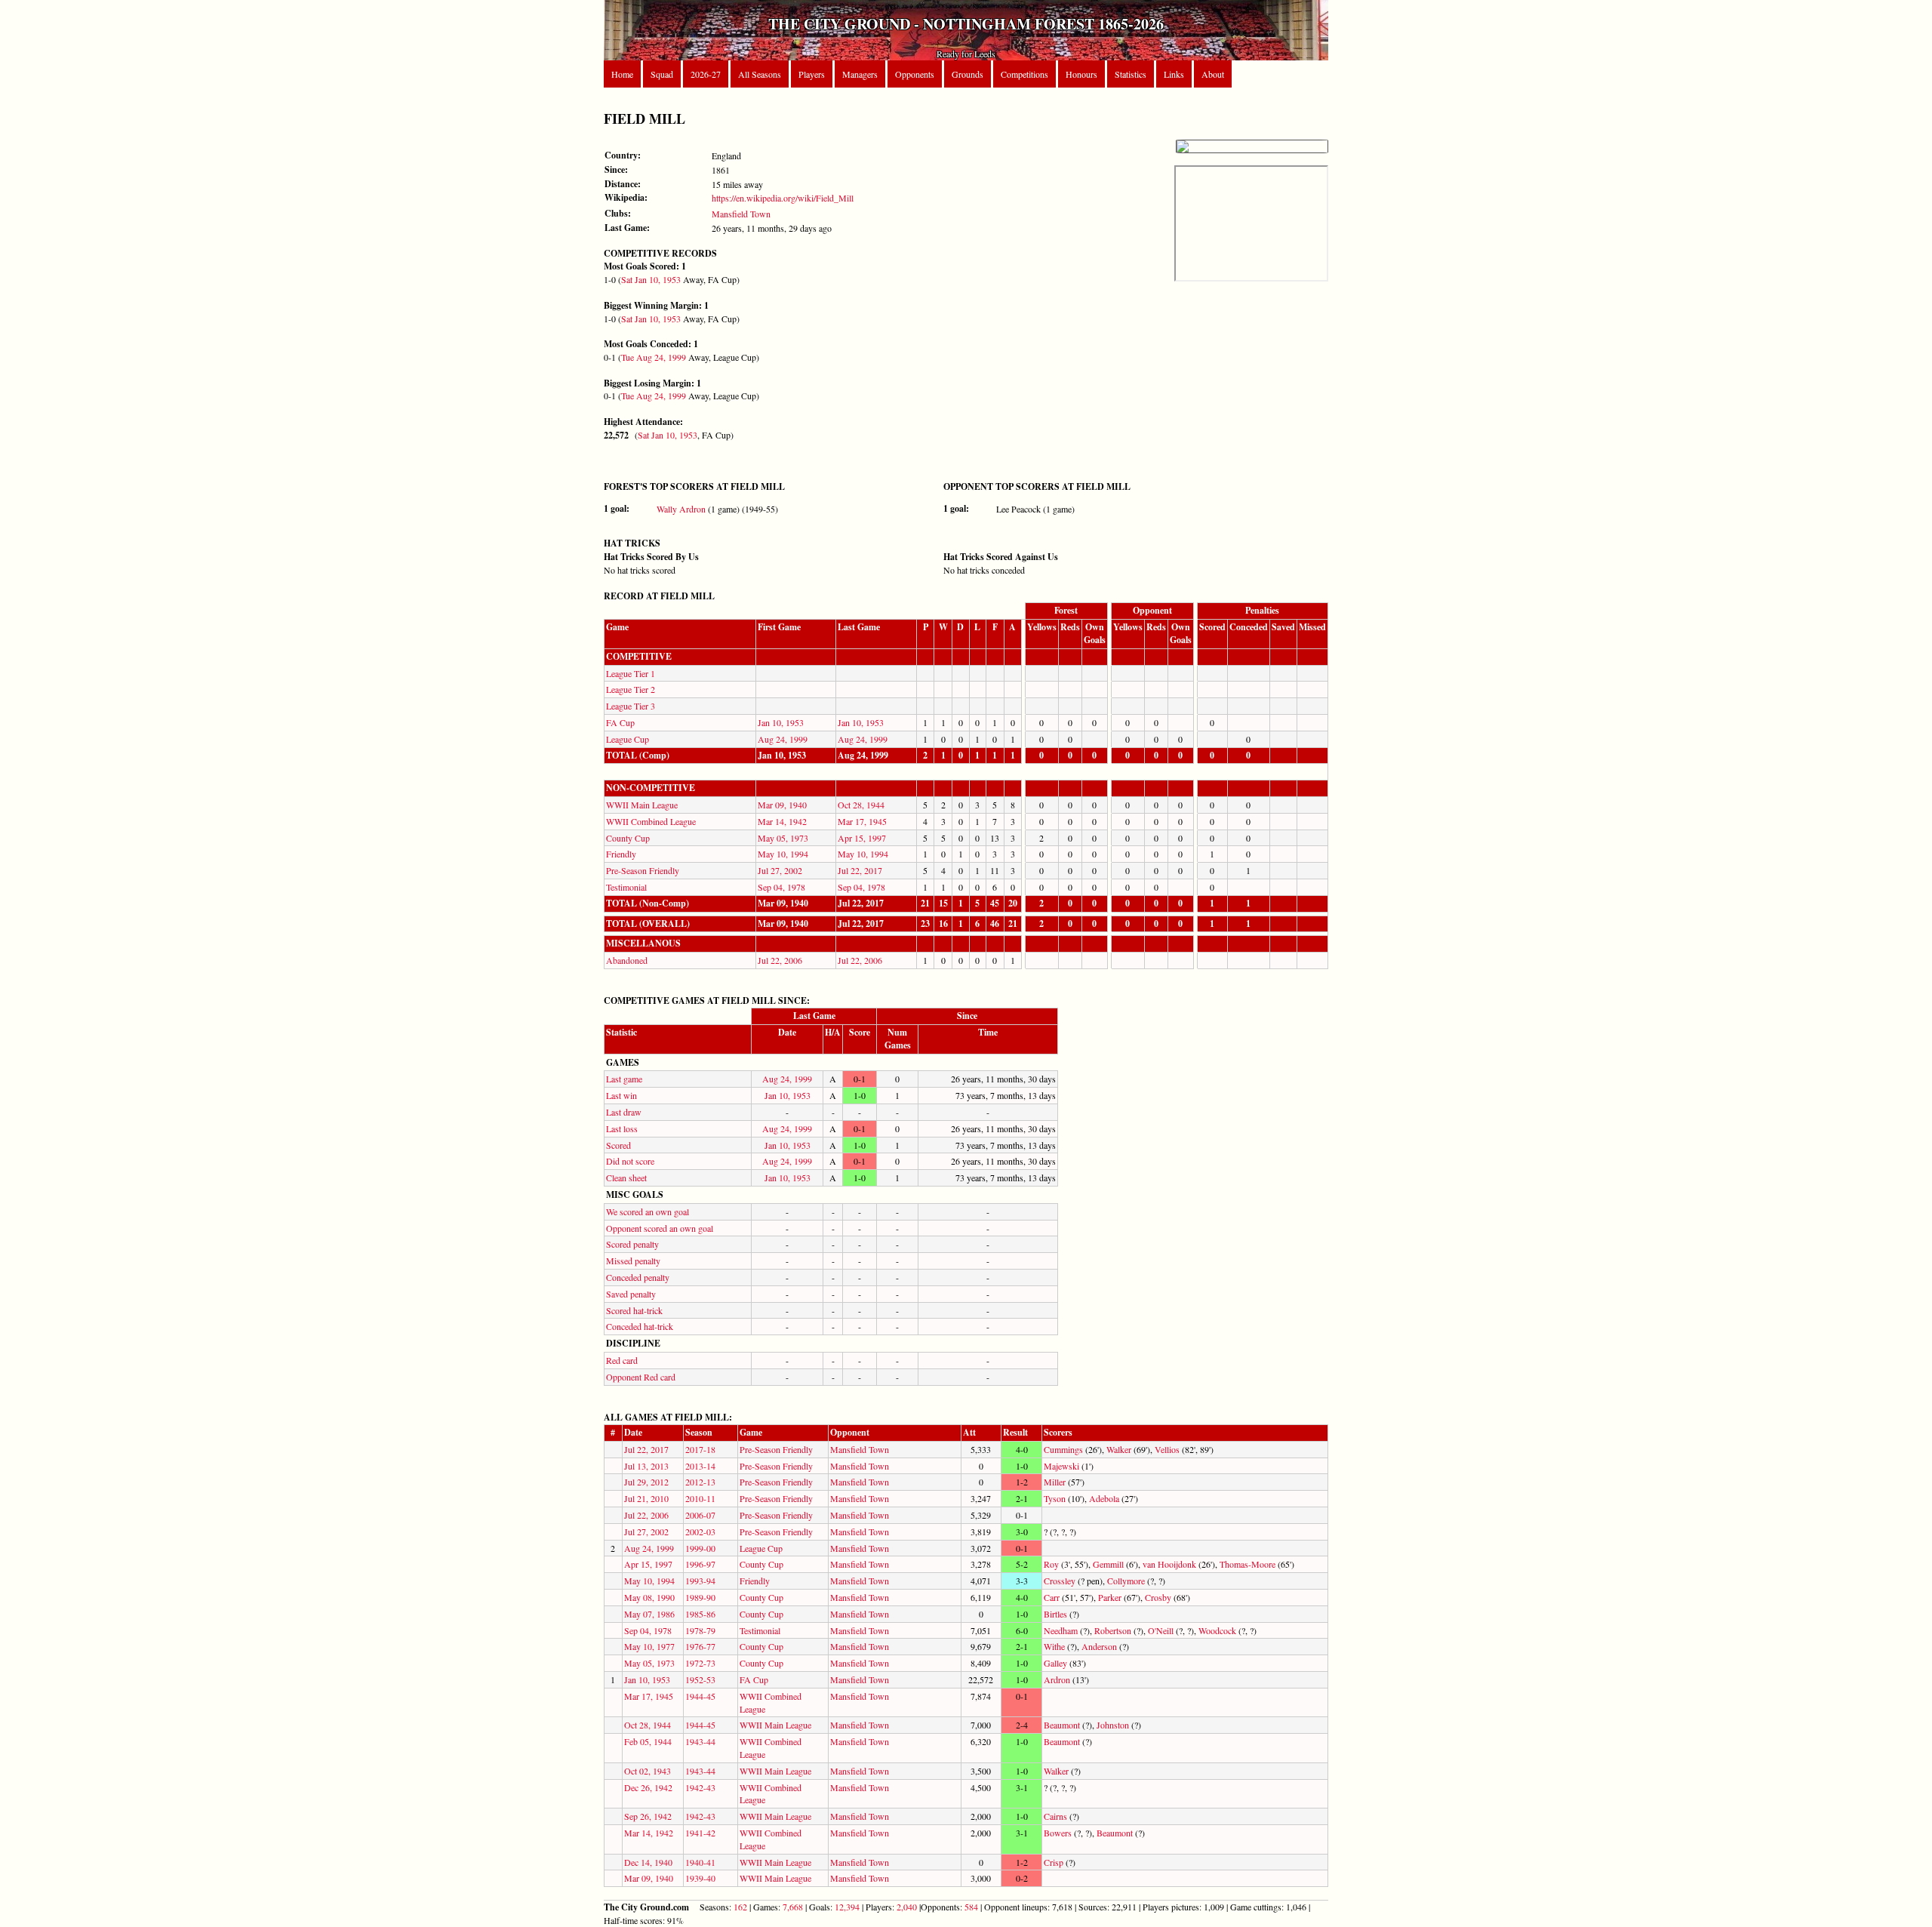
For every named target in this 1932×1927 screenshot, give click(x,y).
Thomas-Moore (1247, 1564)
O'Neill (1161, 1630)
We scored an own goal (648, 1211)
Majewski (1061, 1466)
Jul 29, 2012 (646, 1482)
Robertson (1113, 1630)
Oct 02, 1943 (648, 1771)
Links (1174, 74)
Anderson (1099, 1646)
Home (622, 74)
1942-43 (700, 1787)
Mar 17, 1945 (862, 821)
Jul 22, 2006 (780, 960)
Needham (1061, 1630)
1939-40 (700, 1878)
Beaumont (1062, 1725)
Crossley (1060, 1581)
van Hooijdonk (1169, 1564)
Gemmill (1108, 1564)
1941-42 (700, 1833)
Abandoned (627, 960)
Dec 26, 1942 (648, 1787)
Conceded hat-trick (640, 1326)
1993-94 (700, 1581)
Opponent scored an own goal (660, 1228)
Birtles (1055, 1614)
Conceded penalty (638, 1277)
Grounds (968, 74)
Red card (622, 1360)
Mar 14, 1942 (782, 821)
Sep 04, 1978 (781, 887)
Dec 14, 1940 (648, 1862)
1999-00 (700, 1548)
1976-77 (700, 1646)
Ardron (1057, 1679)
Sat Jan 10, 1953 (651, 279)
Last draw (624, 1112)
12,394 (847, 1907)
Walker (1119, 1449)
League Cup (628, 739)
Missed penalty (633, 1261)
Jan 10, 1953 (781, 722)
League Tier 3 (631, 706)
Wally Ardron (681, 509)
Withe (1054, 1646)
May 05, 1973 (783, 838)
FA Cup (620, 722)
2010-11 (700, 1498)
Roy (1051, 1564)
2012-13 (700, 1482)
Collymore (1126, 1581)
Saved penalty (631, 1294)
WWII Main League (642, 805)
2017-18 (700, 1449)
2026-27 (706, 74)
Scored (618, 1145)
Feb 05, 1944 (648, 1741)
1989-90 (700, 1597)
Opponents (915, 74)
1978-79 (700, 1630)
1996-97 (700, 1564)
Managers (860, 74)
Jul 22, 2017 (860, 870)
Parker (1110, 1597)
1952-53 (700, 1679)
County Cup (628, 838)
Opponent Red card (641, 1377)
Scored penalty (632, 1244)
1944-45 (700, 1696)
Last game (624, 1079)
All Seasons (760, 74)
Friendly (621, 854)
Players (812, 74)
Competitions (1024, 74)
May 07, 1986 (649, 1614)
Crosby (1158, 1597)
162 (740, 1907)
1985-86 (700, 1614)
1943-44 (700, 1741)
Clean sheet (626, 1177)
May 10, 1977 (649, 1646)
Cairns (1055, 1816)
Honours (1081, 74)
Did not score (630, 1161)
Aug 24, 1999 (783, 739)
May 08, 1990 (649, 1597)
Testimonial (626, 887)
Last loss (622, 1128)
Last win (621, 1095)
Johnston (1113, 1725)
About (1213, 74)
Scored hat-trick (634, 1310)
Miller (1055, 1482)
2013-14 (700, 1466)
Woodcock (1217, 1630)
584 (971, 1907)
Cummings (1063, 1449)
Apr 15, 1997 (862, 838)
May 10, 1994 (783, 854)
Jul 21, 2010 (646, 1498)
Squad (662, 74)
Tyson (1055, 1498)
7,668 (793, 1907)
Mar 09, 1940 (782, 805)
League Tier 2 (631, 689)
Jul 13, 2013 (646, 1466)
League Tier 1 (631, 673)
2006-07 (700, 1515)
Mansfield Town (741, 214)
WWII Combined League (651, 821)
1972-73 (700, 1663)
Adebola (1104, 1498)
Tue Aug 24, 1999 (654, 357)
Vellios (1167, 1449)
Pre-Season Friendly (643, 870)
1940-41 (700, 1862)
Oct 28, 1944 (861, 805)
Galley (1055, 1663)
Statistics (1131, 74)
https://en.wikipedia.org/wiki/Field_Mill (783, 198)
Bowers (1058, 1833)
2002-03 (700, 1531)
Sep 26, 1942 (648, 1816)
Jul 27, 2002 (780, 870)
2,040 (907, 1907)
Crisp (1054, 1862)
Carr (1052, 1597)
